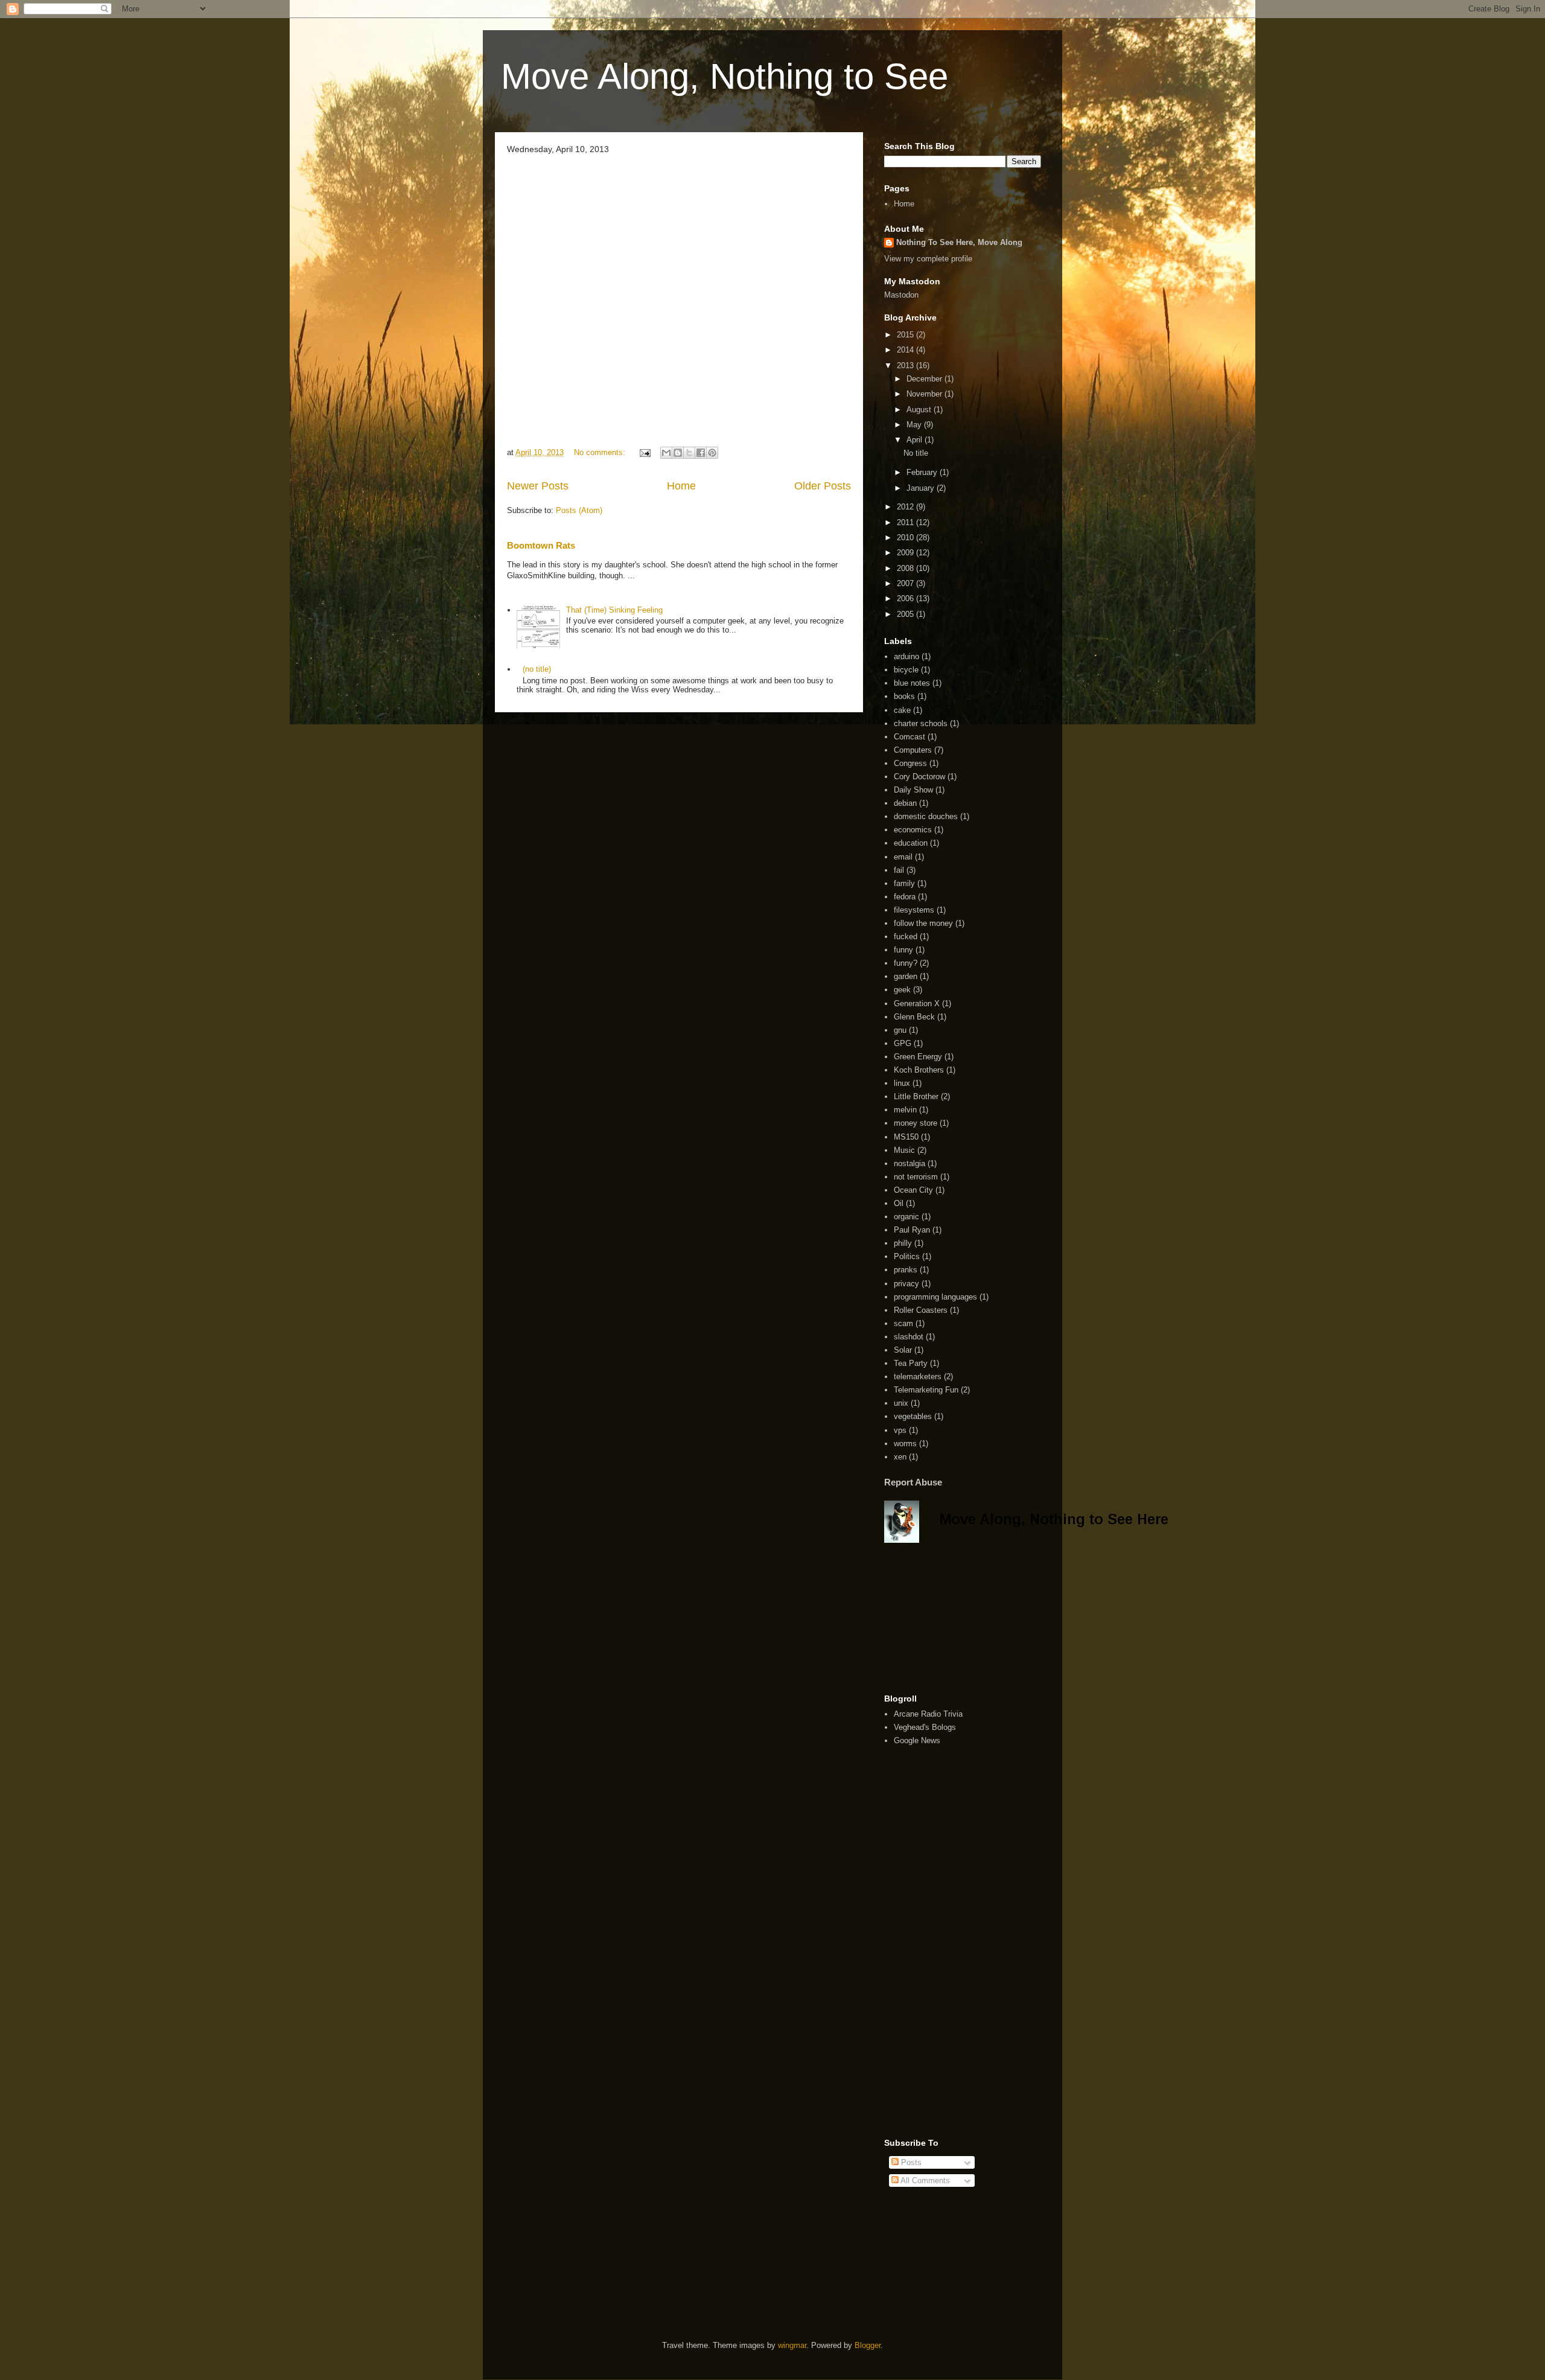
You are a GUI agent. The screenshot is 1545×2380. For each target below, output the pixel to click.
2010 (906, 538)
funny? (906, 963)
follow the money (923, 923)
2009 (906, 553)
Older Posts (823, 486)
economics (913, 830)
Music (904, 1150)
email (903, 857)
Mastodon (901, 295)
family (904, 883)
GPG (903, 1043)
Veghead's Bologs (925, 1727)
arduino (906, 656)
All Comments (924, 2181)
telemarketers (918, 1377)
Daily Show (913, 790)
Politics (907, 1256)
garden (906, 976)
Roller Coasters (921, 1310)
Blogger (868, 2345)
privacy (906, 1284)
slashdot (909, 1337)
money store (916, 1123)
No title (916, 453)
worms (905, 1444)
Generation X (917, 1003)
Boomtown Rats (541, 545)
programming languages (935, 1297)
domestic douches (926, 816)
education (911, 843)
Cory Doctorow (919, 777)
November (925, 394)
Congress (910, 763)
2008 (906, 568)
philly (903, 1243)
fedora (905, 897)
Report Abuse (913, 1482)
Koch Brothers (919, 1070)
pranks (906, 1270)
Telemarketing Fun (926, 1390)
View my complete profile (928, 259)
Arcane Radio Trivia (928, 1714)
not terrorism (916, 1177)
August (920, 410)
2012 (906, 507)
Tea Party (911, 1363)
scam (903, 1323)
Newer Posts (538, 486)
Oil (899, 1203)
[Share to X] (689, 453)
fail (899, 870)
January (922, 488)
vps (900, 1430)
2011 (906, 522)
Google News (917, 1740)
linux (902, 1083)
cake (902, 710)
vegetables (913, 1416)
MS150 (906, 1137)
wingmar (792, 2345)
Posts (910, 2162)
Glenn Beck (914, 1017)
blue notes (912, 683)
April (916, 440)
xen (900, 1457)
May (915, 425)
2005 (906, 614)
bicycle (906, 670)
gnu (900, 1030)
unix (901, 1403)
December (925, 379)
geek (902, 990)
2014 (906, 350)
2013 (906, 365)
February (923, 472)
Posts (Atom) (579, 510)
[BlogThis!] (678, 453)
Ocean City (913, 1190)
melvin (905, 1110)
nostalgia (909, 1163)
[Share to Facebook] (701, 453)
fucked (906, 936)
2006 (906, 598)
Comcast (909, 737)
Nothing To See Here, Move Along (959, 242)
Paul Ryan (912, 1230)
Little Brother (916, 1096)
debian (905, 803)
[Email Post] (644, 452)
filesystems (914, 910)
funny (903, 950)
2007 (906, 583)
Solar (903, 1350)
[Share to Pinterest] (712, 453)
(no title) (537, 669)
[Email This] (666, 453)
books (904, 696)
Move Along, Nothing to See (725, 76)
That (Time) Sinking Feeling (614, 610)
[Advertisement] (945, 1618)
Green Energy (918, 1057)
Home (681, 486)
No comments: (601, 452)
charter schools (921, 723)
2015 (906, 335)
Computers (913, 750)
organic (906, 1217)
